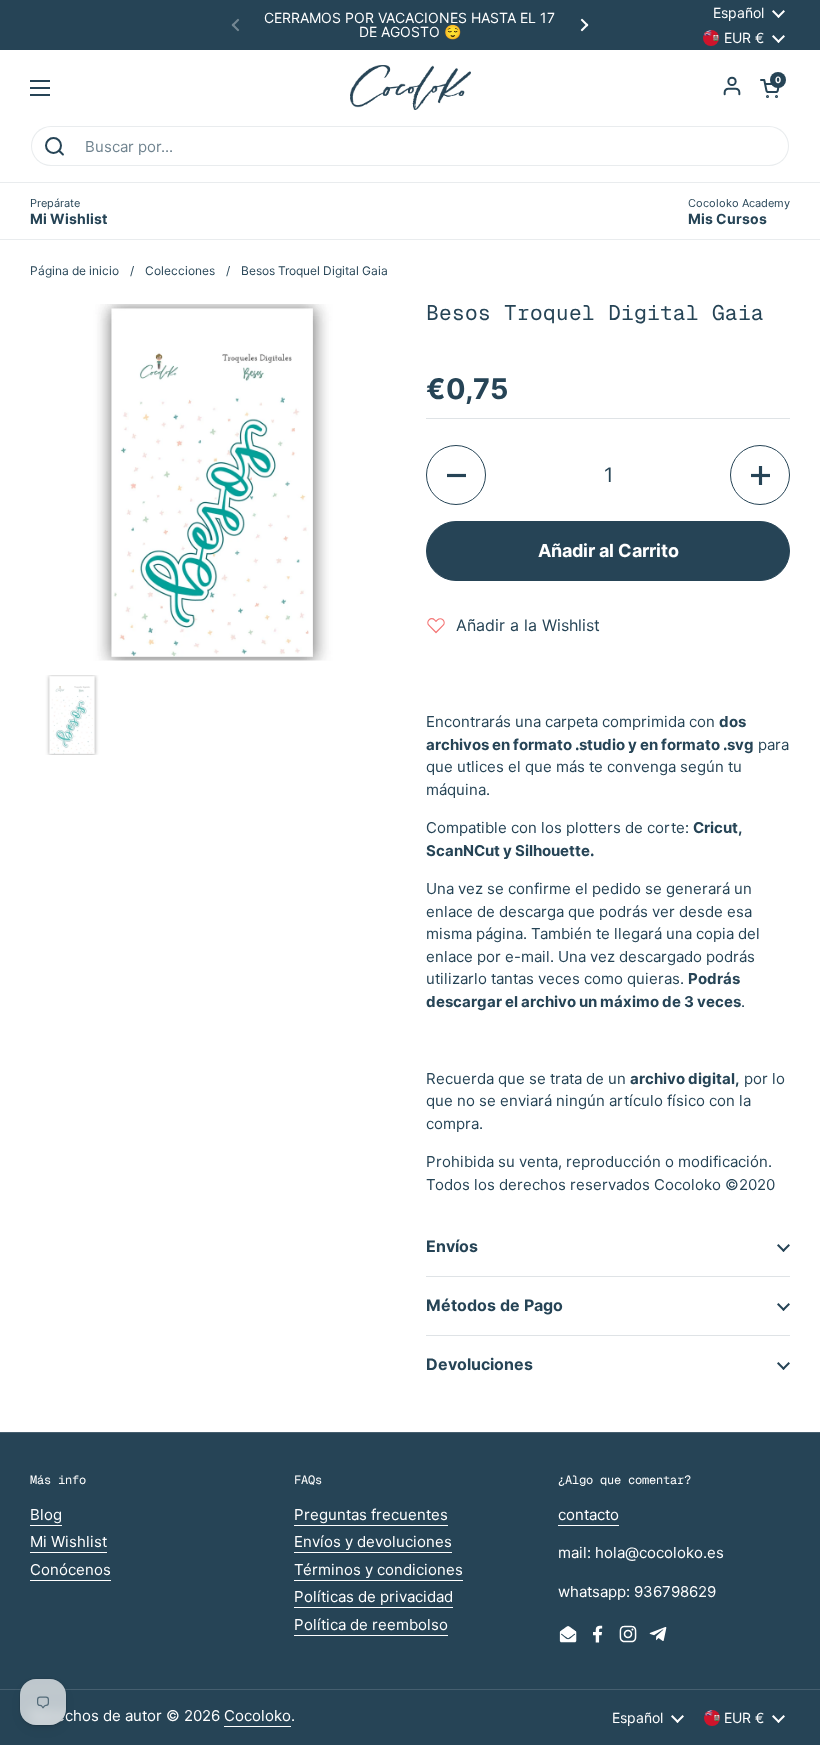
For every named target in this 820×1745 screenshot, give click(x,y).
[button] (770, 88)
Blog (46, 1514)
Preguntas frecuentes (371, 1514)
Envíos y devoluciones (373, 1541)
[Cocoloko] (410, 87)
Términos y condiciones (378, 1569)
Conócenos (70, 1569)
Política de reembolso (371, 1624)
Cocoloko (257, 1715)
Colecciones (180, 270)
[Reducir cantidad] (456, 475)
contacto (588, 1514)
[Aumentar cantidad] (760, 475)
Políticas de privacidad (373, 1596)
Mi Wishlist (68, 1541)
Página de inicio (74, 270)
